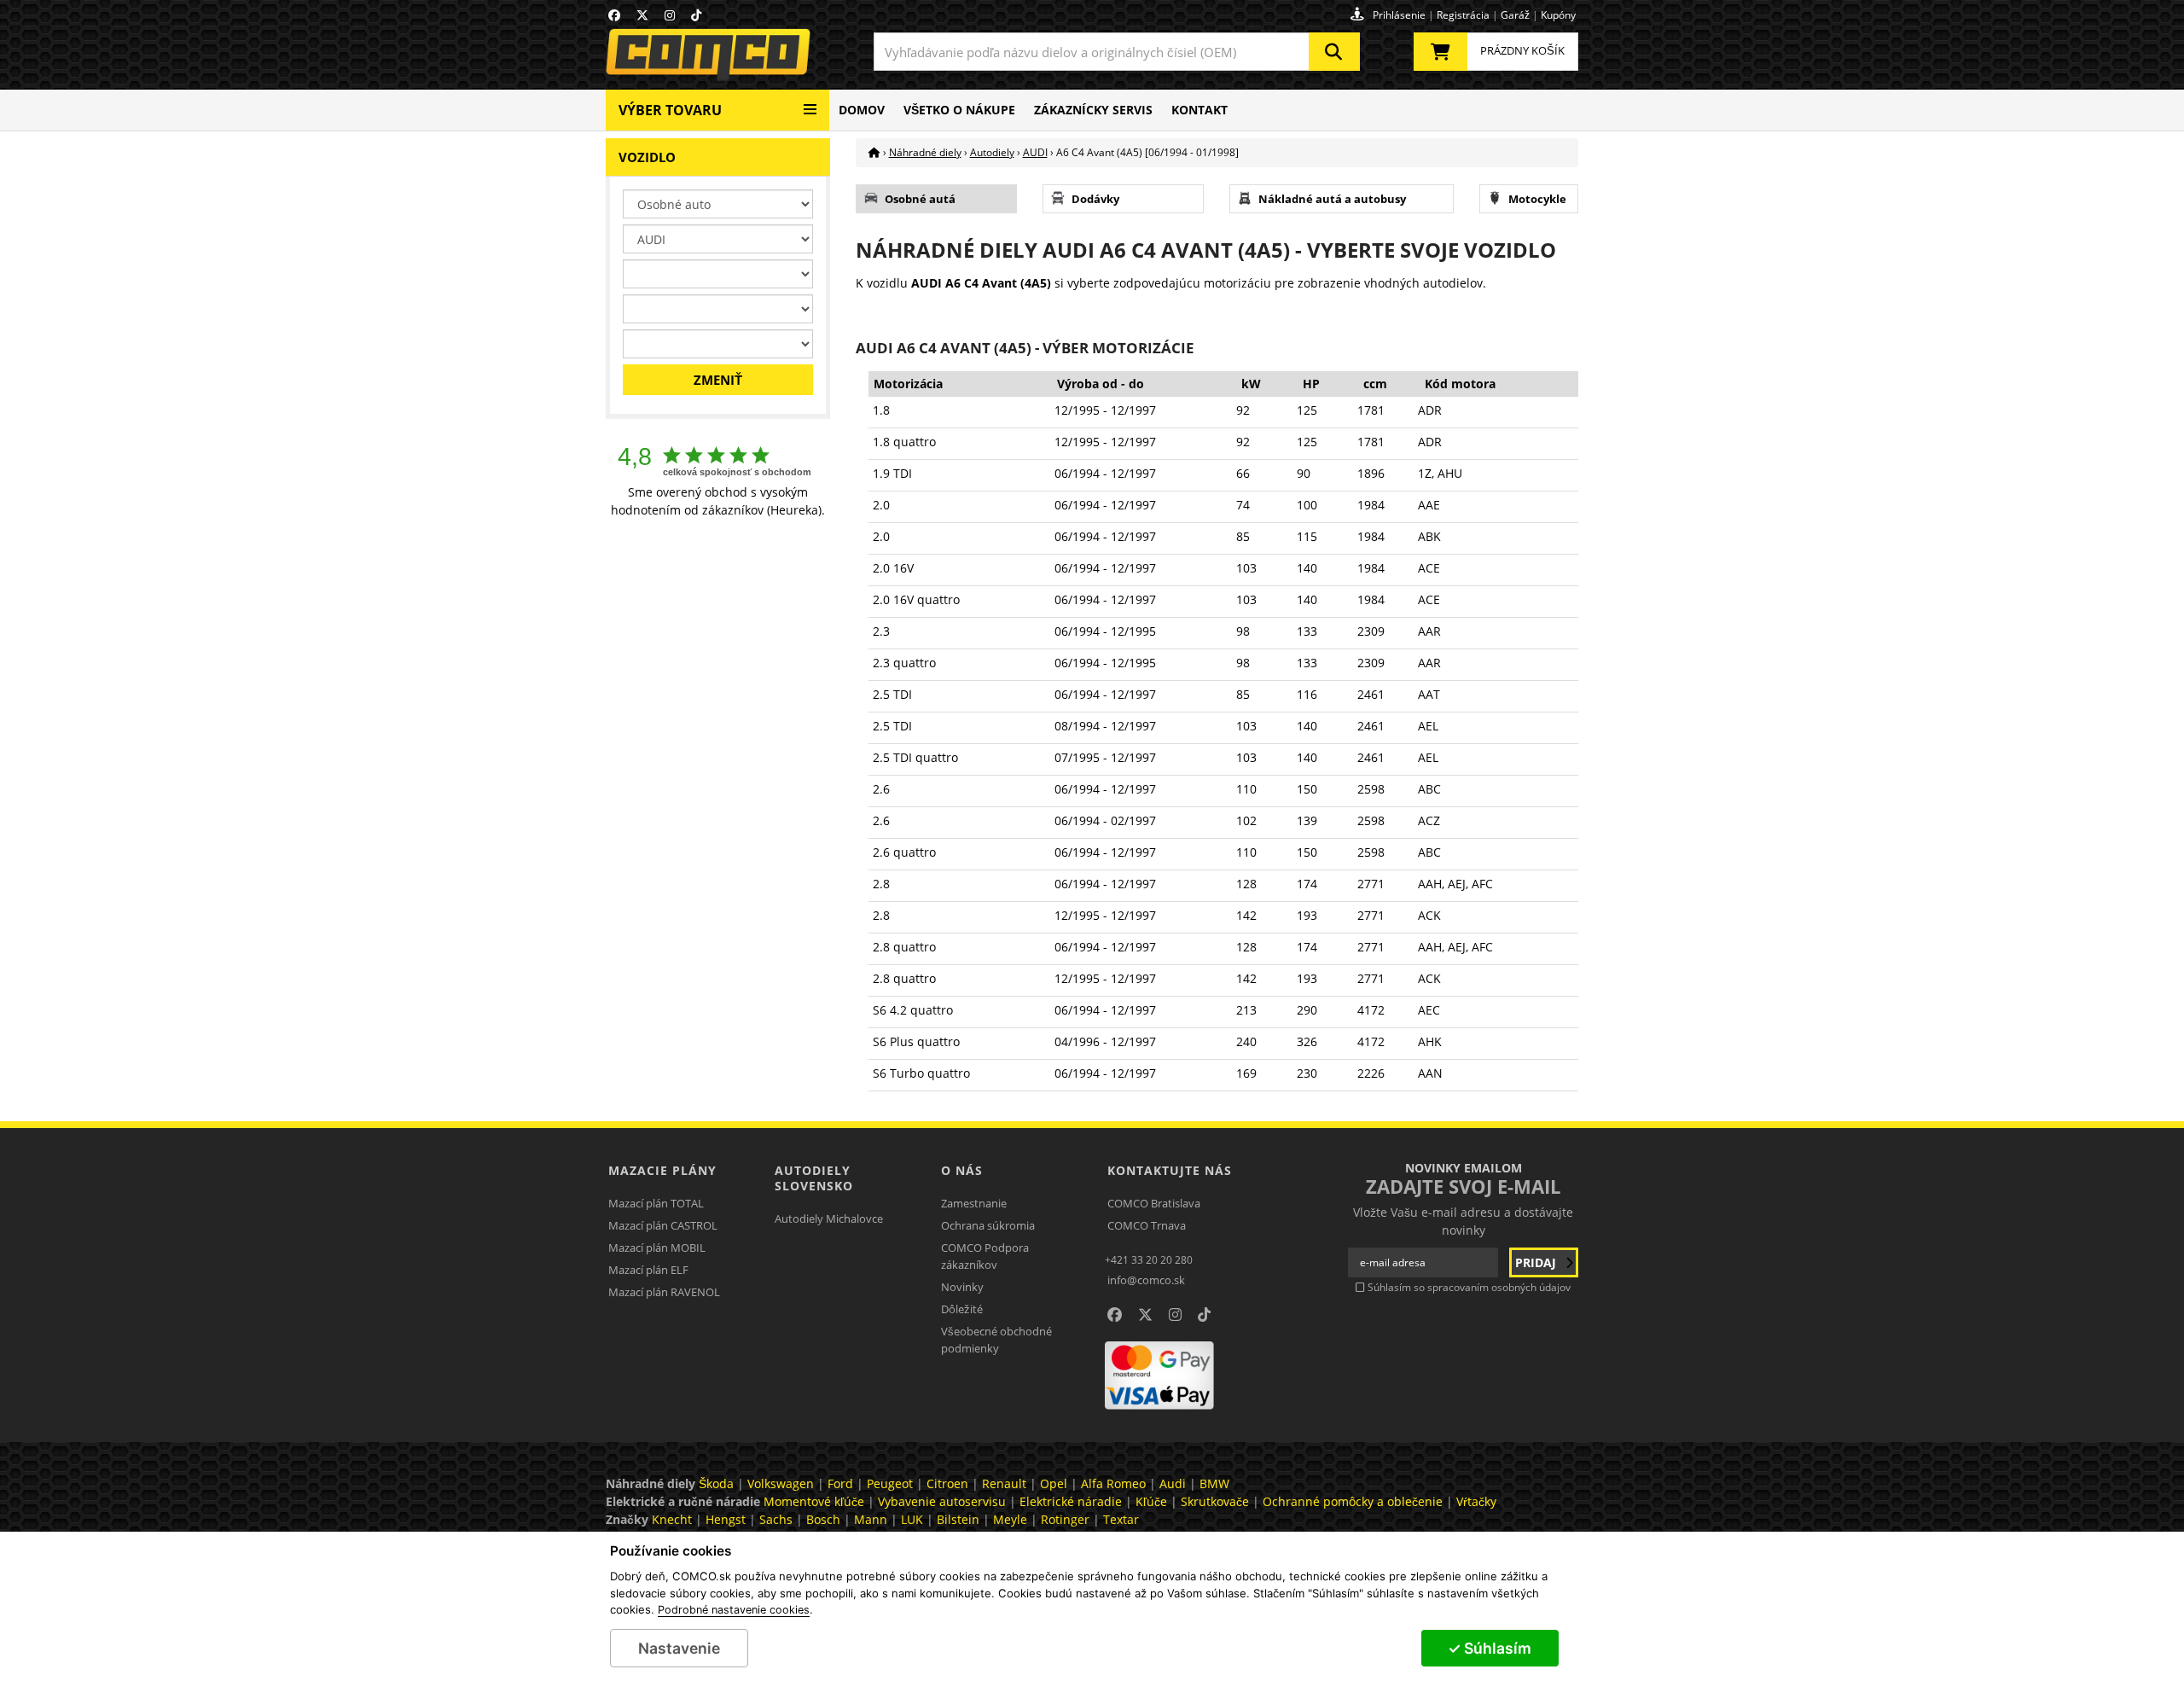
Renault (1004, 1483)
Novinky (962, 1287)
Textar (1121, 1519)
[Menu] (810, 103)
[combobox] (1117, 52)
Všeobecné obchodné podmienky (996, 1340)
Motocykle (1537, 199)
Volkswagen (781, 1483)
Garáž (1515, 15)
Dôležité (962, 1309)
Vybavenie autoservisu (942, 1501)
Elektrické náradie (1071, 1501)
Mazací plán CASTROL (663, 1225)
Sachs (776, 1519)
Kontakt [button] (1199, 110)
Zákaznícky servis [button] (1093, 110)
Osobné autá (920, 199)
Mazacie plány (662, 1170)
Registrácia (1463, 15)
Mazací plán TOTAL (656, 1203)
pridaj (1537, 1262)
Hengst (726, 1519)
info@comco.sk (1146, 1280)
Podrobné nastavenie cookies (734, 1610)
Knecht (672, 1519)
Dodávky (1095, 199)
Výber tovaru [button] (670, 110)
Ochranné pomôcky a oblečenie (1353, 1501)
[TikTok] (696, 15)
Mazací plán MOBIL (657, 1248)
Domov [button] (862, 110)
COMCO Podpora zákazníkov (985, 1256)
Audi (1173, 1483)
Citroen (947, 1483)
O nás (962, 1170)
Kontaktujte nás (1170, 1170)
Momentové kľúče (814, 1501)
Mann (871, 1519)
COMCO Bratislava (1154, 1203)
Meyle (1010, 1519)
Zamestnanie (974, 1203)
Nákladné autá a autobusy (1332, 199)
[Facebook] (614, 15)
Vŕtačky (1476, 1501)
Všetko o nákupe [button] (959, 110)
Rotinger (1065, 1519)
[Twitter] (642, 15)
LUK (912, 1519)
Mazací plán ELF (648, 1270)
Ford (840, 1483)
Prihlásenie (1399, 15)
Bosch (823, 1519)
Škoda (716, 1483)
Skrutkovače (1215, 1501)
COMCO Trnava (1147, 1225)
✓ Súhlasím (1490, 1648)
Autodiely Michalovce (829, 1219)
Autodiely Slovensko (814, 1178)
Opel (1054, 1483)
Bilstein (958, 1519)
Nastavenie (679, 1648)
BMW (1214, 1483)
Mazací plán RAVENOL (664, 1292)
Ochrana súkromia (988, 1225)
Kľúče (1151, 1501)
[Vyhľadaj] (1334, 52)
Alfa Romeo (1113, 1483)
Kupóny (1558, 15)
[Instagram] (670, 15)
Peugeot (890, 1483)
